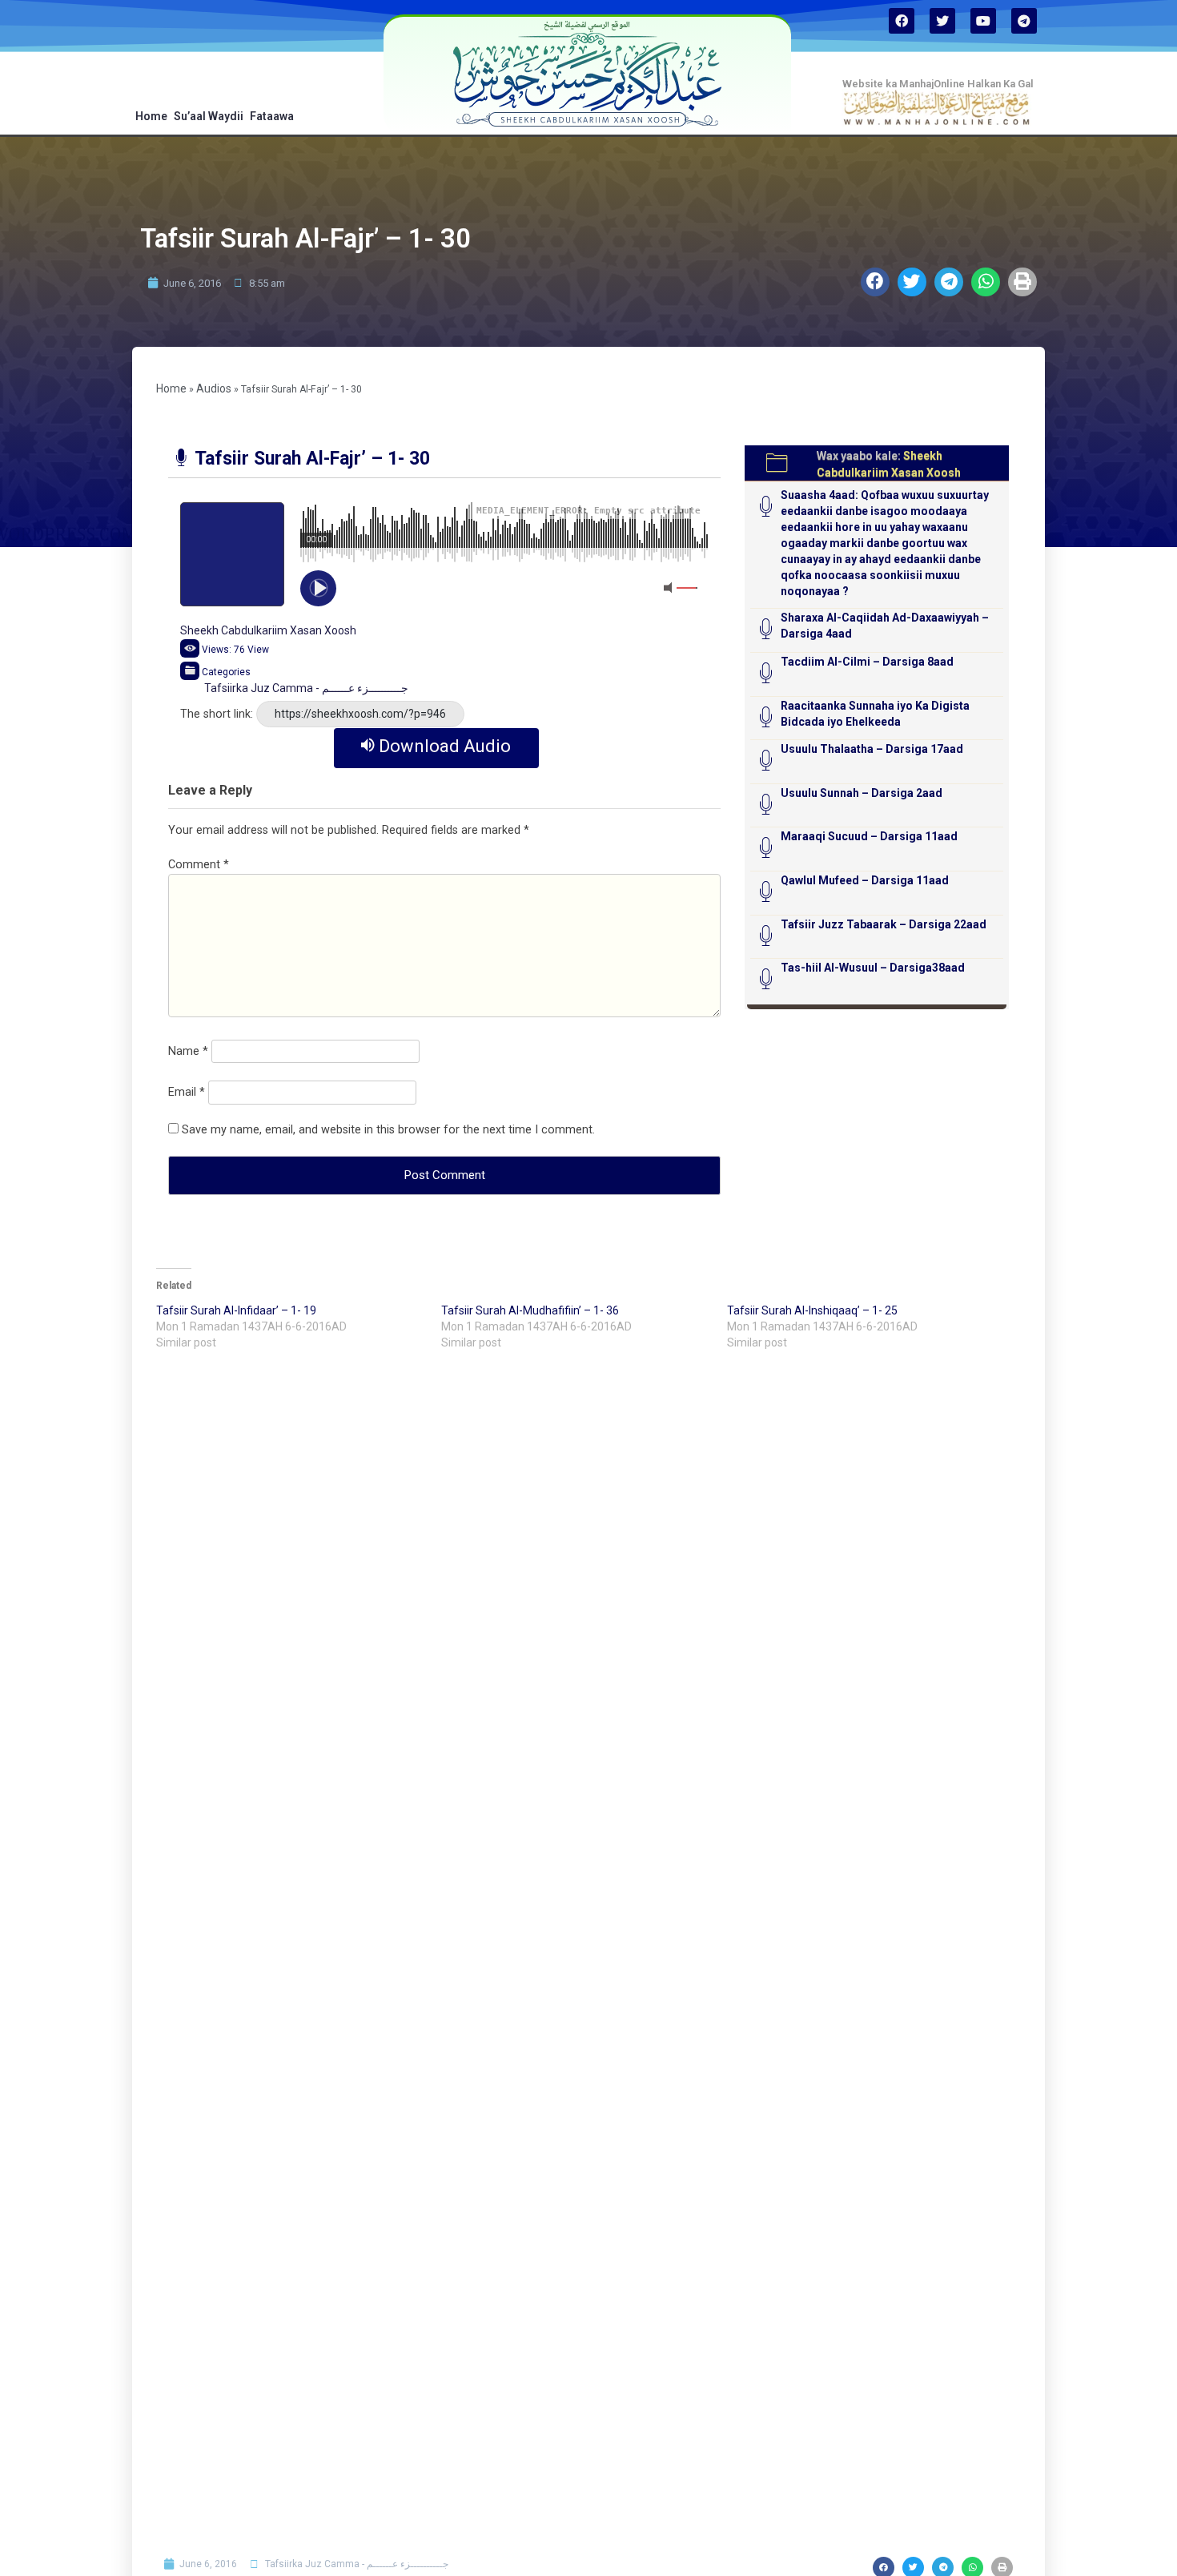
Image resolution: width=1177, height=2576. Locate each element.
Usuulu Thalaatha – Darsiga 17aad (872, 749)
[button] (875, 282)
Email (187, 1092)
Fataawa (272, 116)
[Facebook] (902, 21)
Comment (199, 865)
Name (188, 1051)
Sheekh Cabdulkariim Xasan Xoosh (268, 630)
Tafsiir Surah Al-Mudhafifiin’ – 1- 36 (530, 1310)
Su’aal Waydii (209, 116)
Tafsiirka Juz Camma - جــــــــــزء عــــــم (306, 688)
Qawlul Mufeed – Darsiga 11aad (865, 880)
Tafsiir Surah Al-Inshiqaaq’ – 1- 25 (812, 1310)
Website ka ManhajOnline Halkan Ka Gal (938, 84)
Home (151, 116)
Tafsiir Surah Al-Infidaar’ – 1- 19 (236, 1310)
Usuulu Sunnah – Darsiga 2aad (862, 793)
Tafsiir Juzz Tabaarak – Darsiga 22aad (884, 924)
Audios (214, 388)
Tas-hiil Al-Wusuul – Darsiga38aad (873, 968)
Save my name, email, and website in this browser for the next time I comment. (388, 1130)
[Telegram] (1024, 21)
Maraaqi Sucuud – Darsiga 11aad (869, 836)
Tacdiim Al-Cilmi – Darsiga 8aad (867, 662)
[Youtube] (983, 21)
